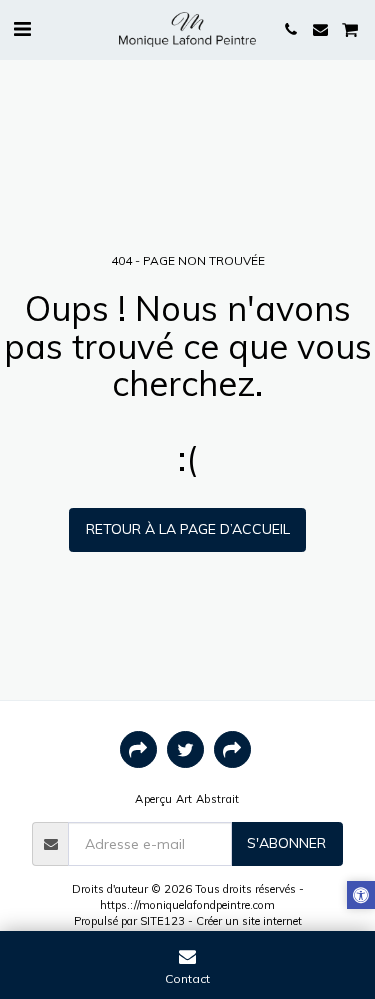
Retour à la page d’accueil (188, 529)
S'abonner (286, 843)
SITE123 (162, 921)
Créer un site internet (249, 921)
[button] (22, 28)
